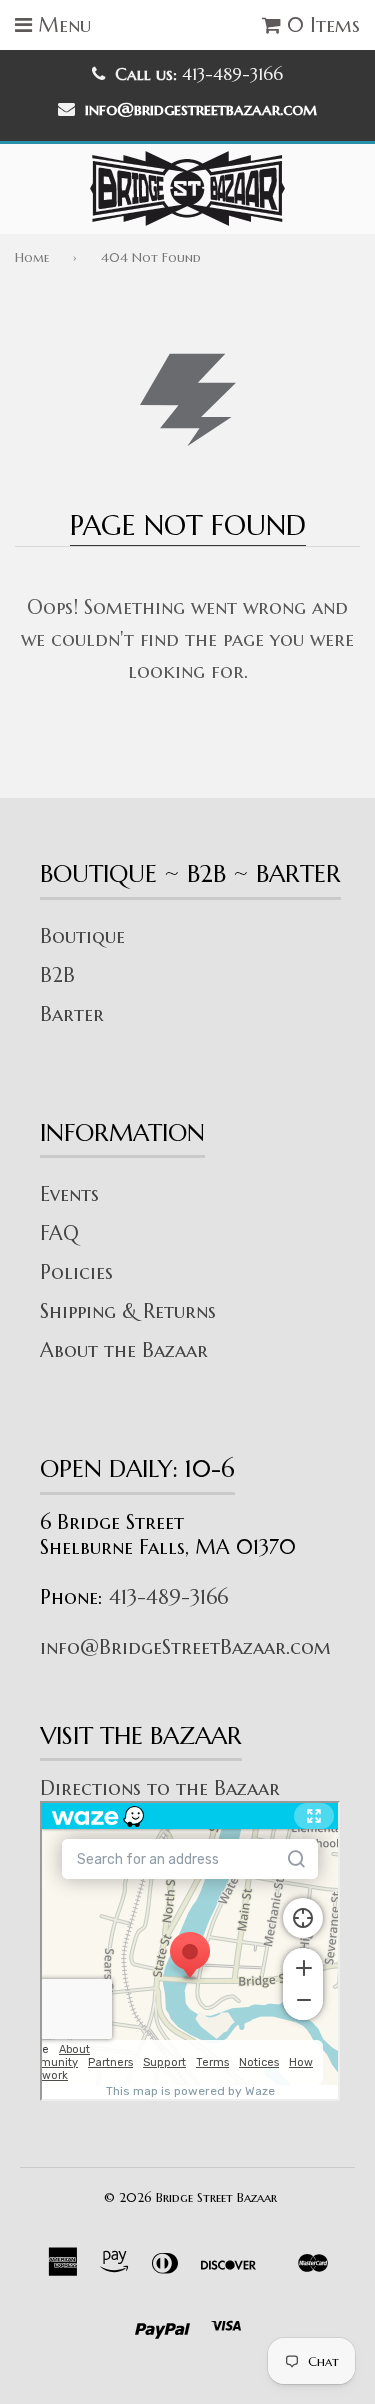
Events (69, 1194)
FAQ (59, 1233)
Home (32, 257)
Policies (76, 1272)
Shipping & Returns (128, 1311)
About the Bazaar (124, 1350)
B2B (57, 975)
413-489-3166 (168, 1597)
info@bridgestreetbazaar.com (201, 109)
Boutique (82, 936)
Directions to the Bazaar (160, 1788)
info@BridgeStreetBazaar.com (185, 1647)
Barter (72, 1014)
